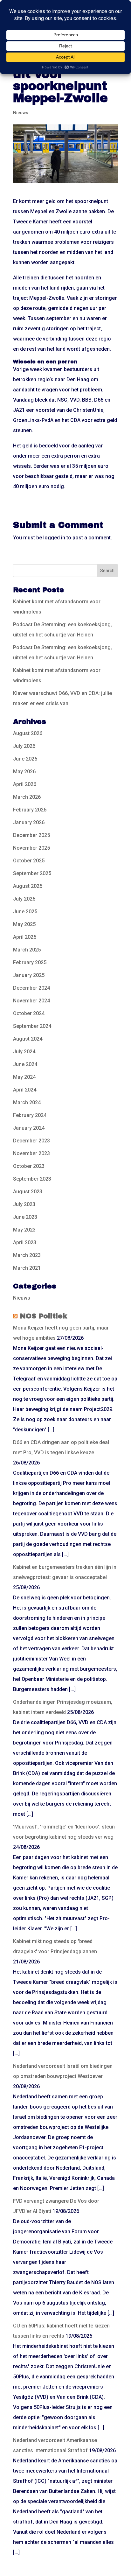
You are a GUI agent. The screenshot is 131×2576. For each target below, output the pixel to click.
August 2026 (28, 733)
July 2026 (24, 746)
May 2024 (24, 1077)
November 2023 (31, 1153)
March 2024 (27, 1102)
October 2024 (29, 1013)
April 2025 (25, 937)
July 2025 (24, 899)
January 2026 (29, 822)
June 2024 (25, 1064)
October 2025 (29, 861)
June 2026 (25, 759)
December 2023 (31, 1141)
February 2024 (30, 1115)
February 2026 (30, 810)
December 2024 (31, 988)
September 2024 (32, 1026)
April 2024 (25, 1090)
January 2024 (29, 1128)
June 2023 (25, 1217)
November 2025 (31, 848)
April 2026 (25, 784)
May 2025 (24, 924)
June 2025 (25, 912)
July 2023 (24, 1204)
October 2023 (29, 1166)
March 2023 (27, 1255)
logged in (54, 538)
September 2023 (32, 1179)
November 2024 (31, 1001)
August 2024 (28, 1039)
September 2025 (32, 873)
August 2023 (28, 1192)
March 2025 (27, 950)
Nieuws (21, 113)
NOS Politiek (43, 1316)
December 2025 (31, 835)
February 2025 (30, 962)
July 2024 (24, 1052)
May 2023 (24, 1230)
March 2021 (27, 1268)
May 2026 (24, 772)
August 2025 (28, 886)
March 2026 (27, 797)
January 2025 (29, 975)
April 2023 (25, 1242)
